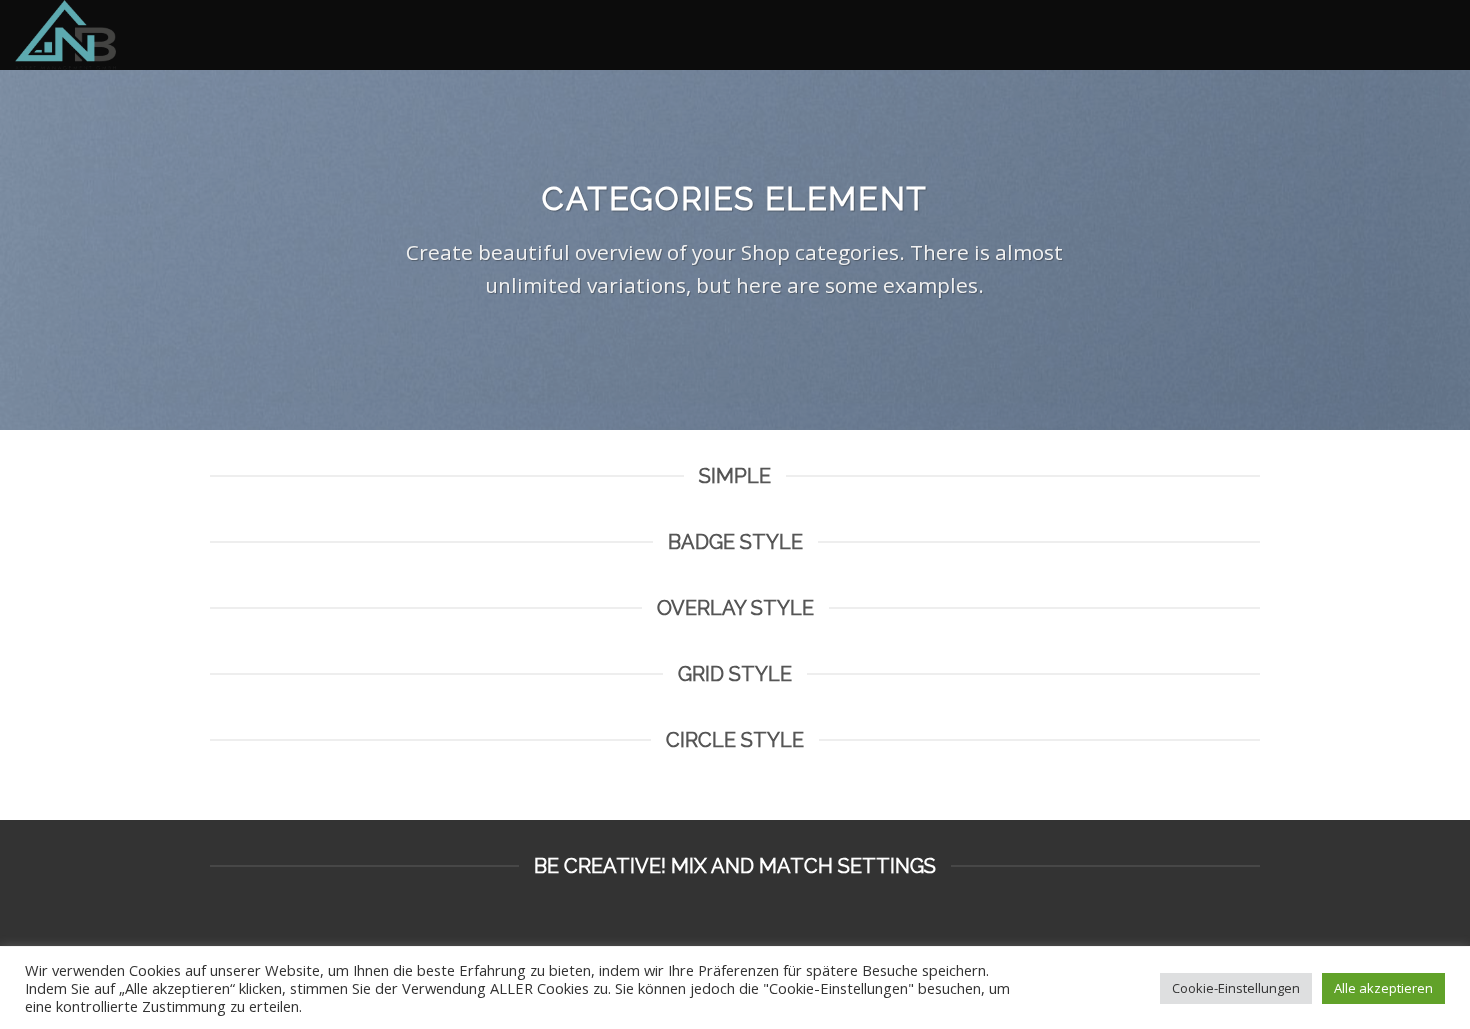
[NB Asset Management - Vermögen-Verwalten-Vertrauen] (115, 35)
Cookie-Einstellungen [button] (1236, 988)
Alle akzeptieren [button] (1383, 988)
